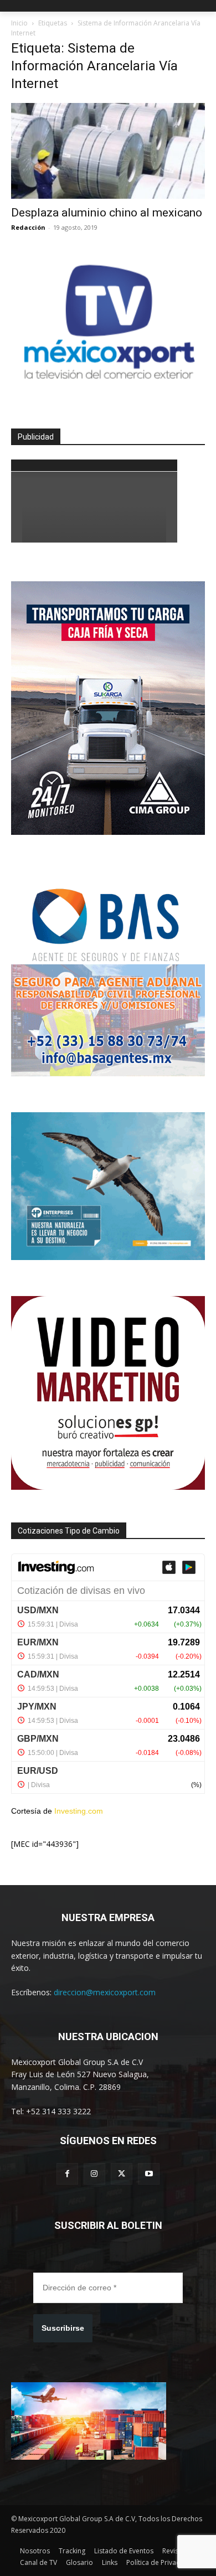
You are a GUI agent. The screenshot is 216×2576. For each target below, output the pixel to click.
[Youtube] (149, 2174)
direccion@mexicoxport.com (105, 1992)
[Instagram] (94, 2174)
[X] (122, 2174)
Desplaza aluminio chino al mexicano (107, 213)
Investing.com (79, 1811)
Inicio (19, 23)
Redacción (28, 227)
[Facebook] (67, 2174)
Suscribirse (63, 2328)
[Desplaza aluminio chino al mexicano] (108, 151)
